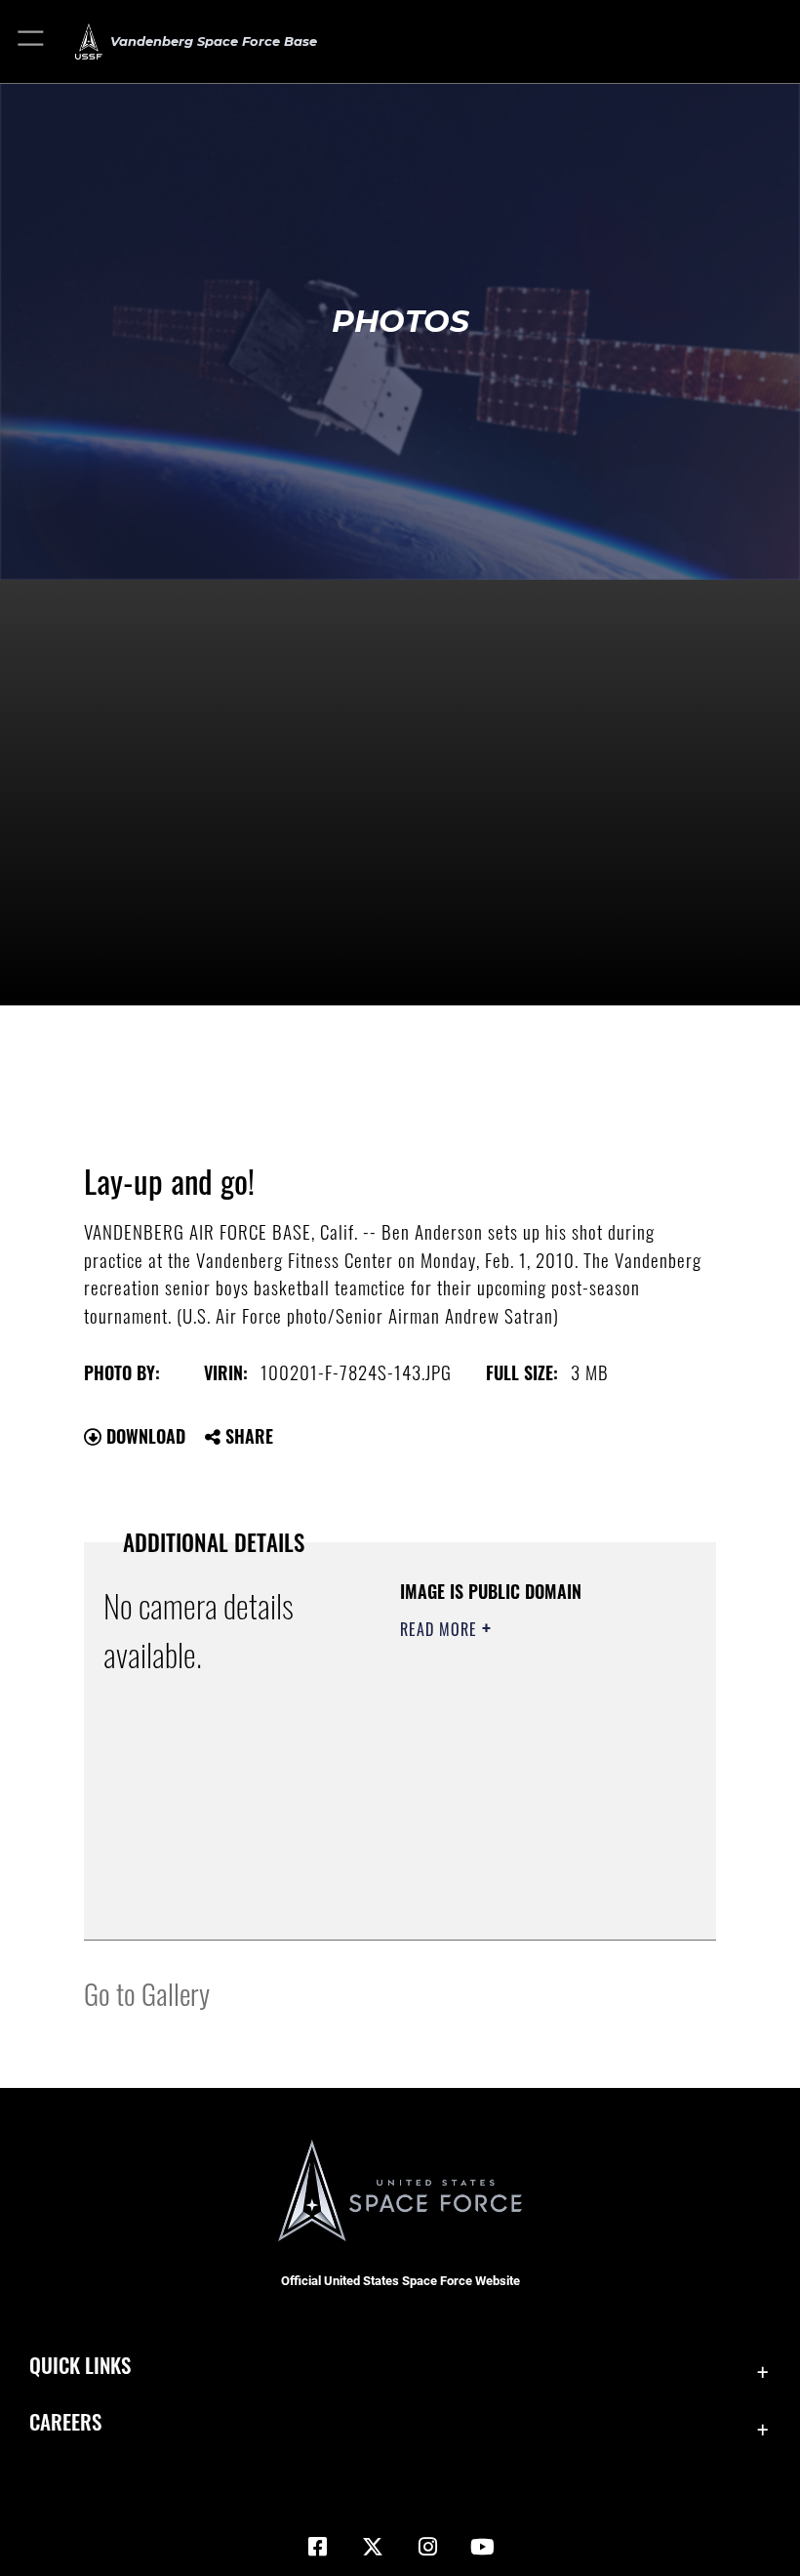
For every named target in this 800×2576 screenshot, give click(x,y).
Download (143, 1436)
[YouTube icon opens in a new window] (482, 2547)
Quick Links (80, 2365)
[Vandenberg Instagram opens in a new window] (427, 2547)
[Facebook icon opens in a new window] (318, 2547)
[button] (32, 41)
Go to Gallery (147, 1993)
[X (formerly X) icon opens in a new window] (373, 2547)
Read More (441, 1629)
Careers (65, 2421)
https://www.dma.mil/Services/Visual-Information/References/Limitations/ (519, 1876)
